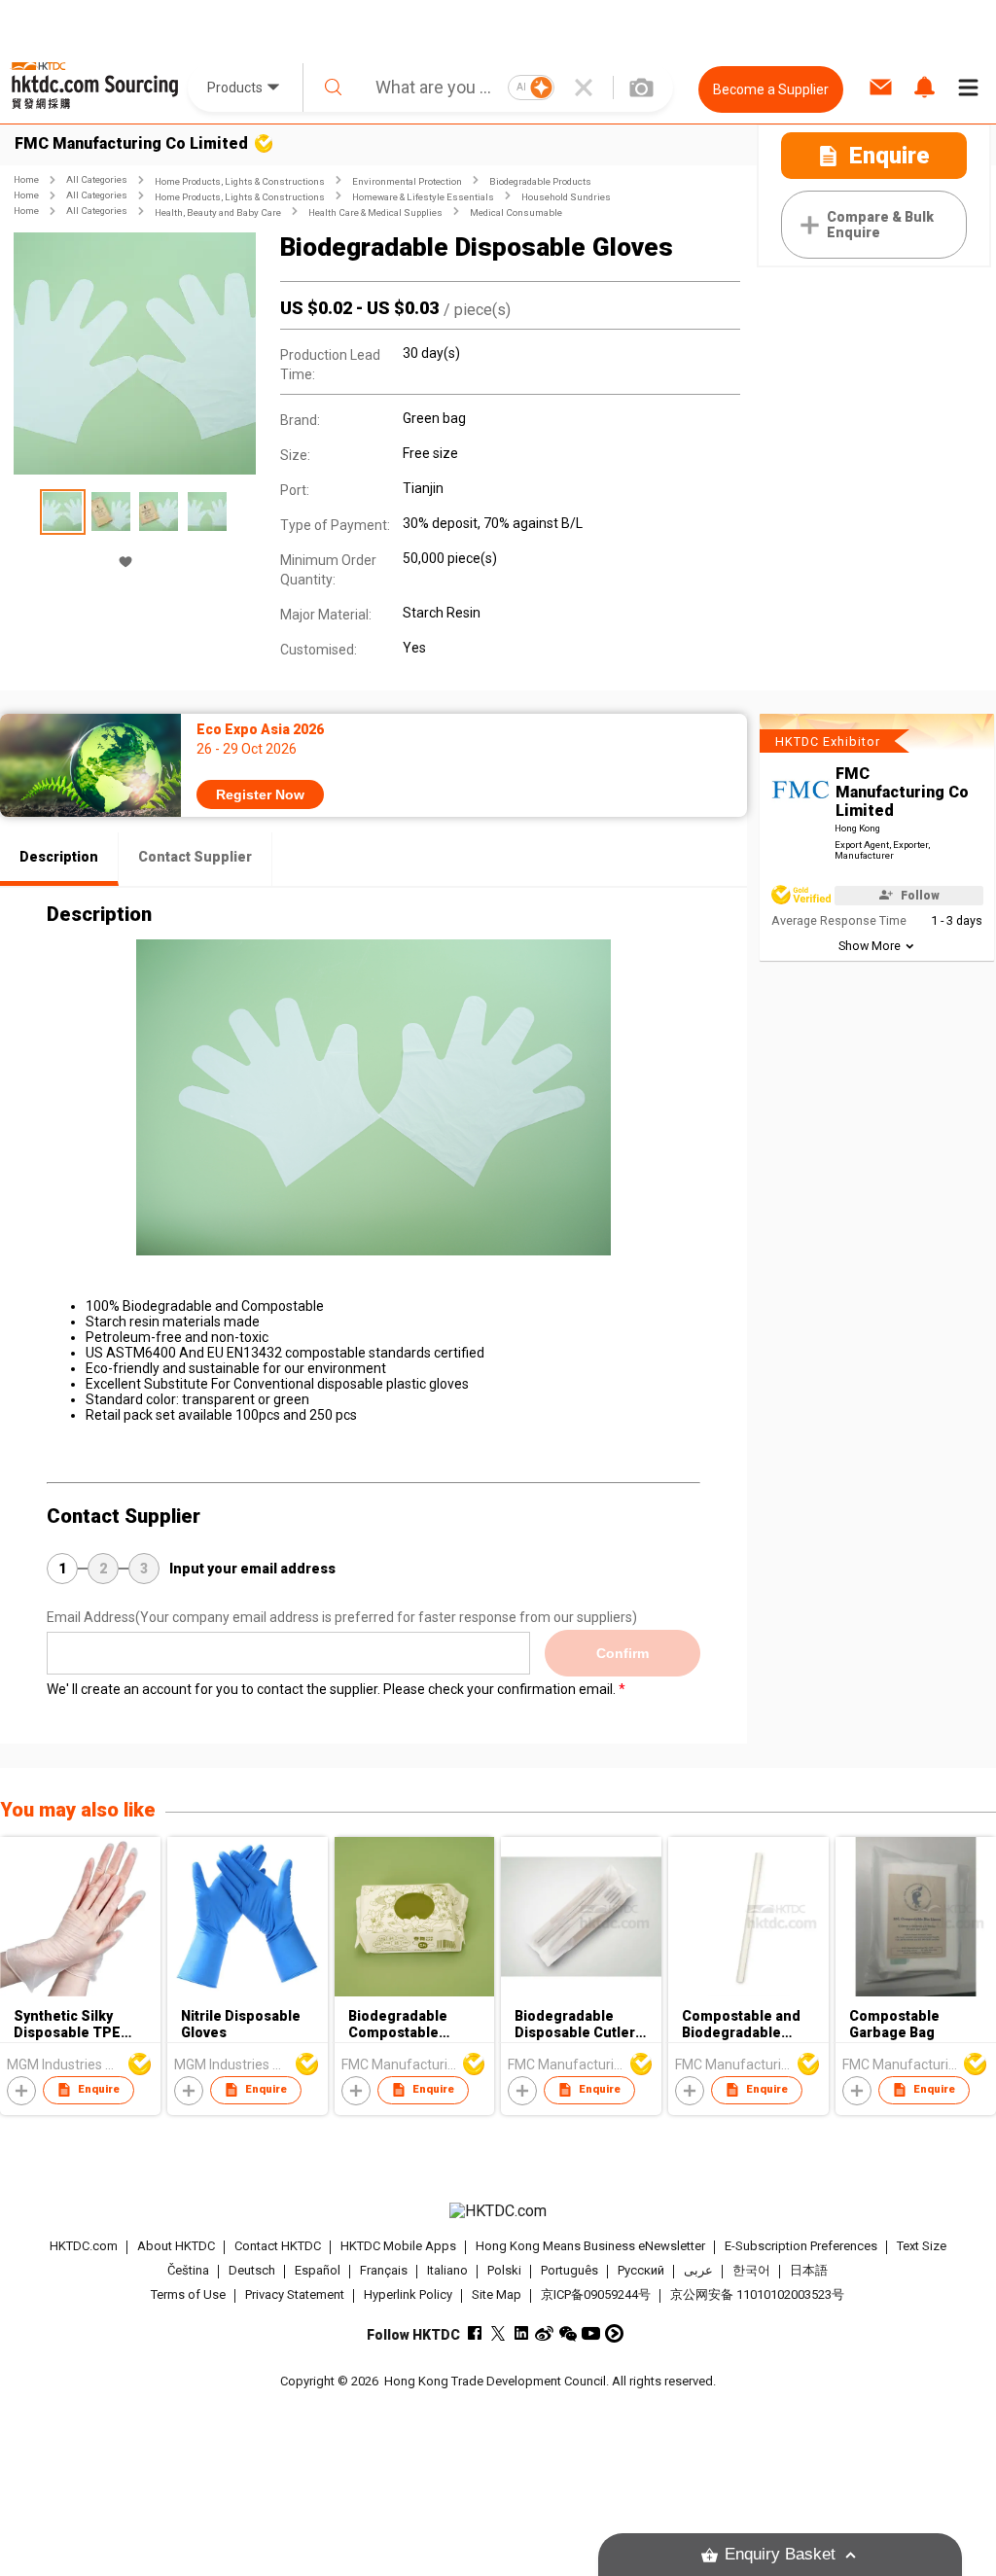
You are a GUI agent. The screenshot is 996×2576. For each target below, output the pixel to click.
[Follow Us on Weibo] (544, 2333)
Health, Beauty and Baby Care (218, 212)
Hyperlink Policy (408, 2294)
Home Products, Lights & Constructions (240, 181)
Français (384, 2270)
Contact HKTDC (278, 2246)
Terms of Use (188, 2294)
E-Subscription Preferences (801, 2246)
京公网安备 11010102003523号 (757, 2294)
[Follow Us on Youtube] (591, 2333)
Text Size (922, 2246)
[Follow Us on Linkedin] (521, 2333)
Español (318, 2270)
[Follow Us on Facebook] (474, 2333)
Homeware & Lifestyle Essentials (423, 197)
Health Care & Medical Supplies (375, 212)
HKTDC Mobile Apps (398, 2246)
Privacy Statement (295, 2294)
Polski (504, 2270)
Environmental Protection (407, 181)
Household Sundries (566, 197)
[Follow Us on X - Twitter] (498, 2333)
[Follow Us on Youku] (614, 2333)
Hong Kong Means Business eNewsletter (590, 2246)
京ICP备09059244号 (596, 2294)
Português (569, 2270)
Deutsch (252, 2270)
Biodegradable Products (540, 181)
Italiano (447, 2270)
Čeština (188, 2270)
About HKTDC (176, 2246)
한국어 (751, 2270)
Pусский (641, 2270)
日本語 (809, 2270)
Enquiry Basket (780, 2554)
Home (26, 179)
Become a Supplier (771, 89)
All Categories (97, 179)
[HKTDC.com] (498, 2211)
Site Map (497, 2294)
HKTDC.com (84, 2246)
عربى (698, 2270)
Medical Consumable (516, 212)
